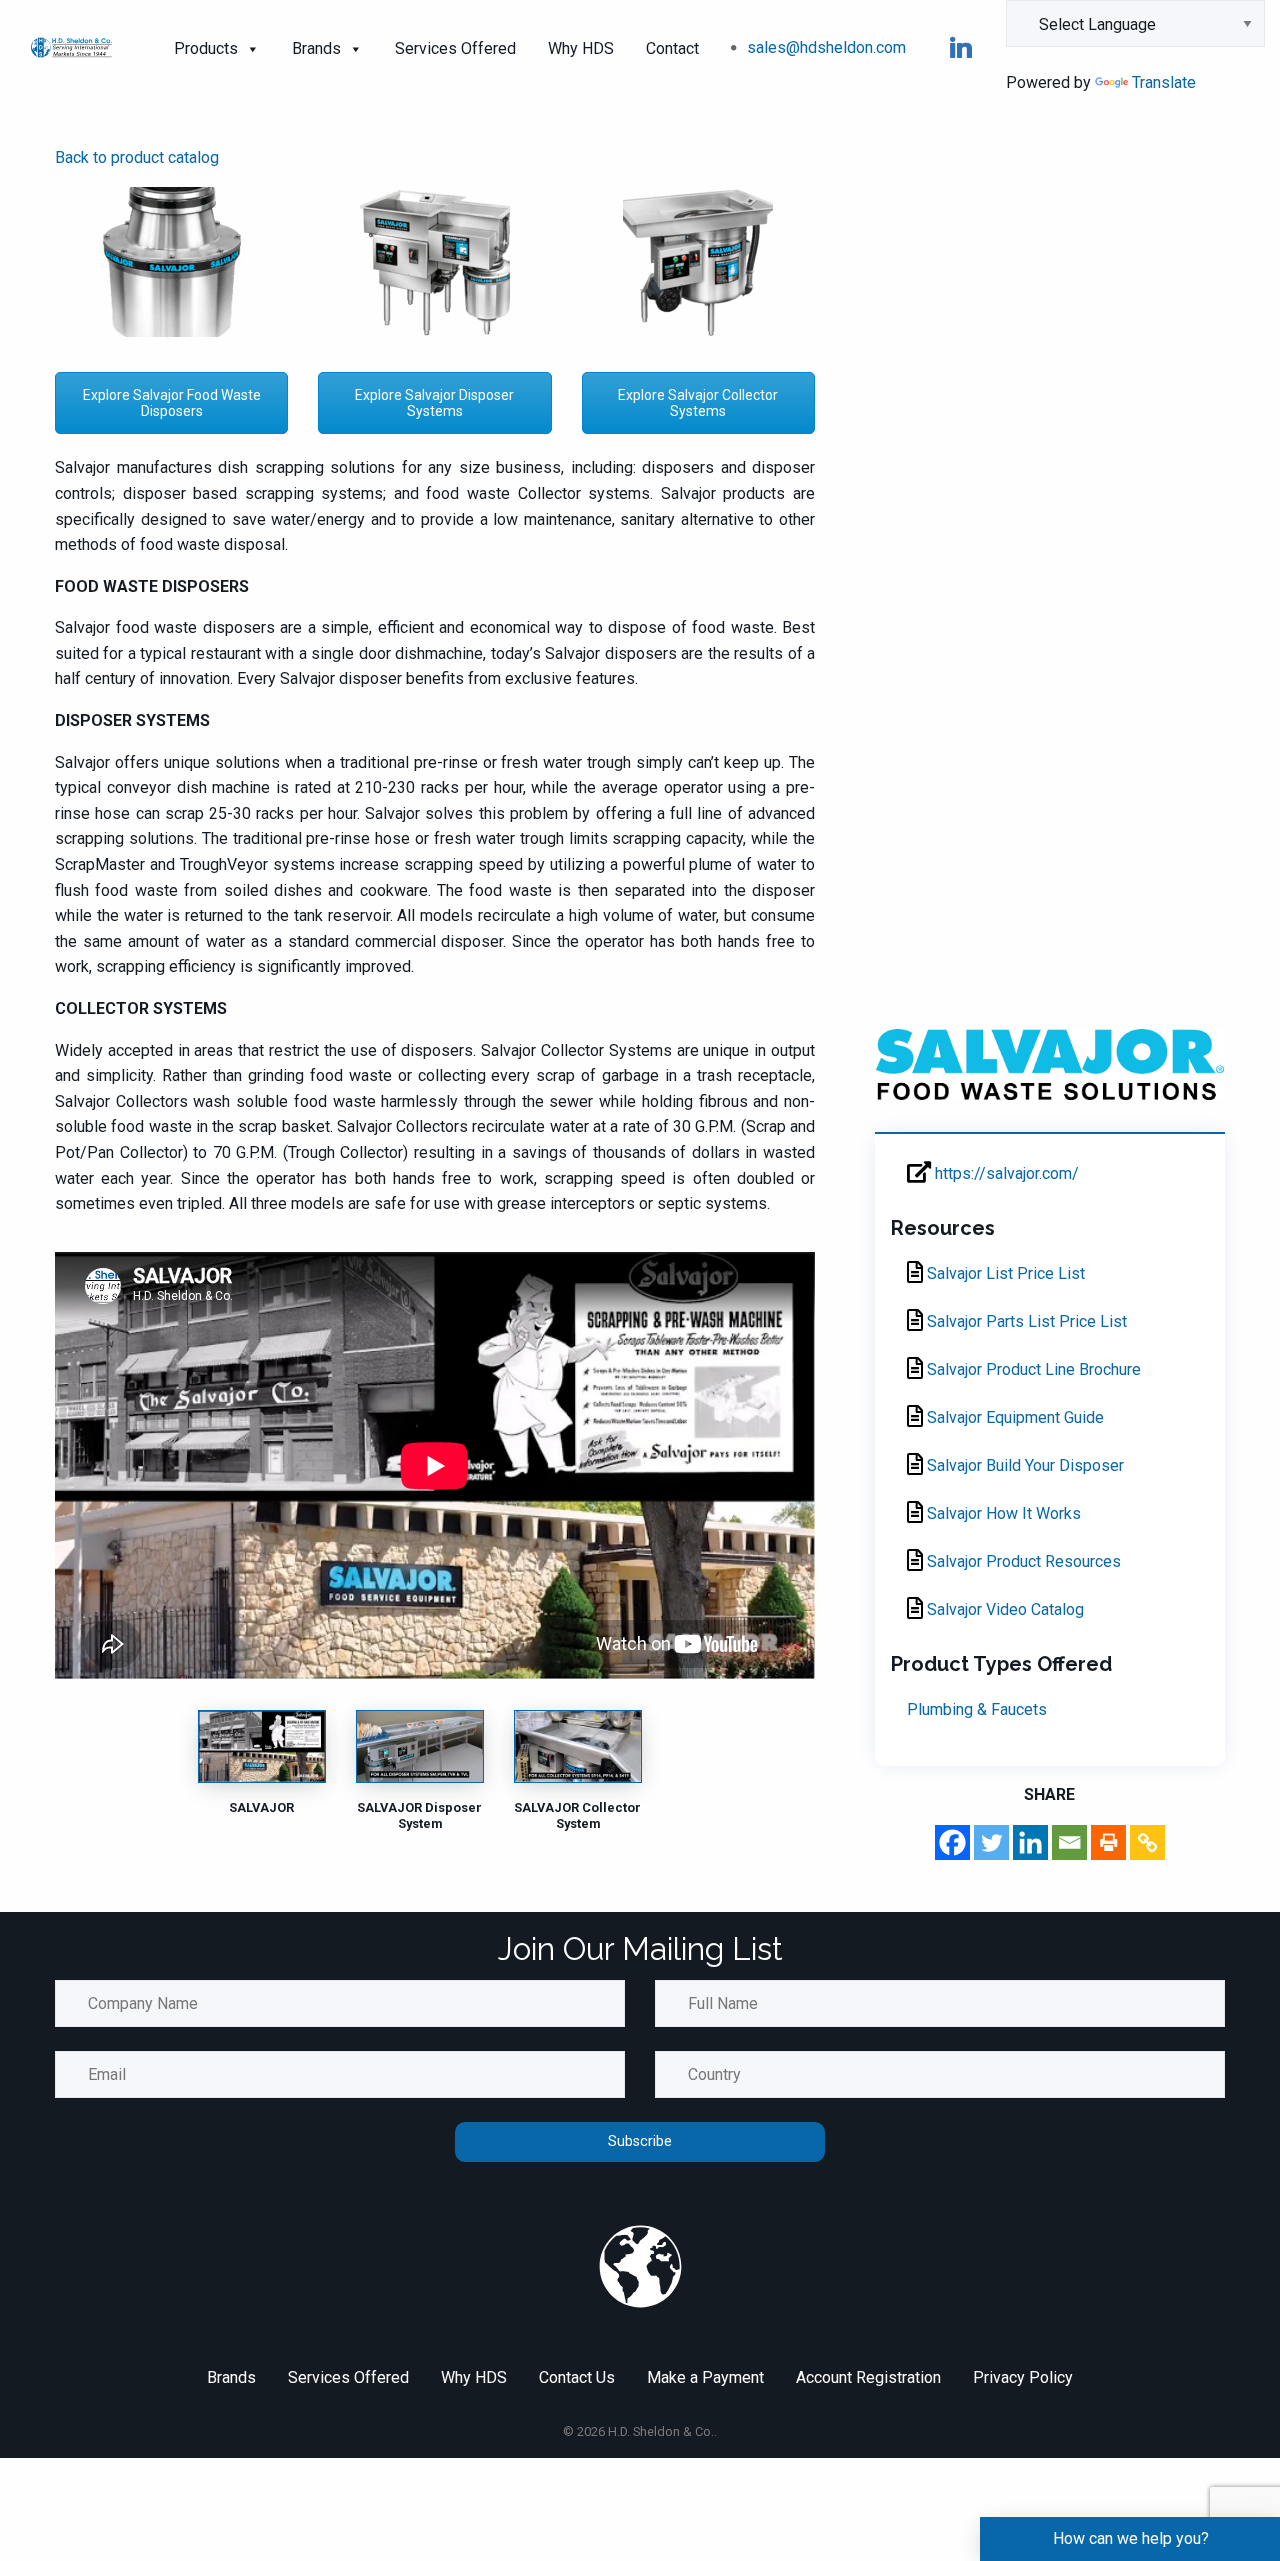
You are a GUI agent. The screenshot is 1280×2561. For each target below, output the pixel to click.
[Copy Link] (1147, 1842)
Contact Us (577, 2377)
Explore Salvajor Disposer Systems (434, 403)
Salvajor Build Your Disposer (1023, 1465)
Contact (672, 48)
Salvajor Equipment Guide (1013, 1417)
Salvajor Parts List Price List (1025, 1321)
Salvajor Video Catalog (1003, 1609)
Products (206, 48)
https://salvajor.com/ (1005, 1173)
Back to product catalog (137, 157)
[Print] (1108, 1842)
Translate (1164, 82)
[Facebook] (952, 1842)
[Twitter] (991, 1842)
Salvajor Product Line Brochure (1032, 1369)
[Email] (1069, 1842)
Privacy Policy (1023, 2377)
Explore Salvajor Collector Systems (698, 403)
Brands (316, 48)
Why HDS (581, 48)
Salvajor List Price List (1004, 1273)
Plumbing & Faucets (977, 1709)
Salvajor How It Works (1002, 1513)
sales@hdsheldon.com (826, 47)
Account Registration (868, 2377)
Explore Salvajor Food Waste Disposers (172, 403)
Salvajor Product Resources (1022, 1561)
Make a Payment (705, 2377)
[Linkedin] (1030, 1842)
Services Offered (455, 48)
